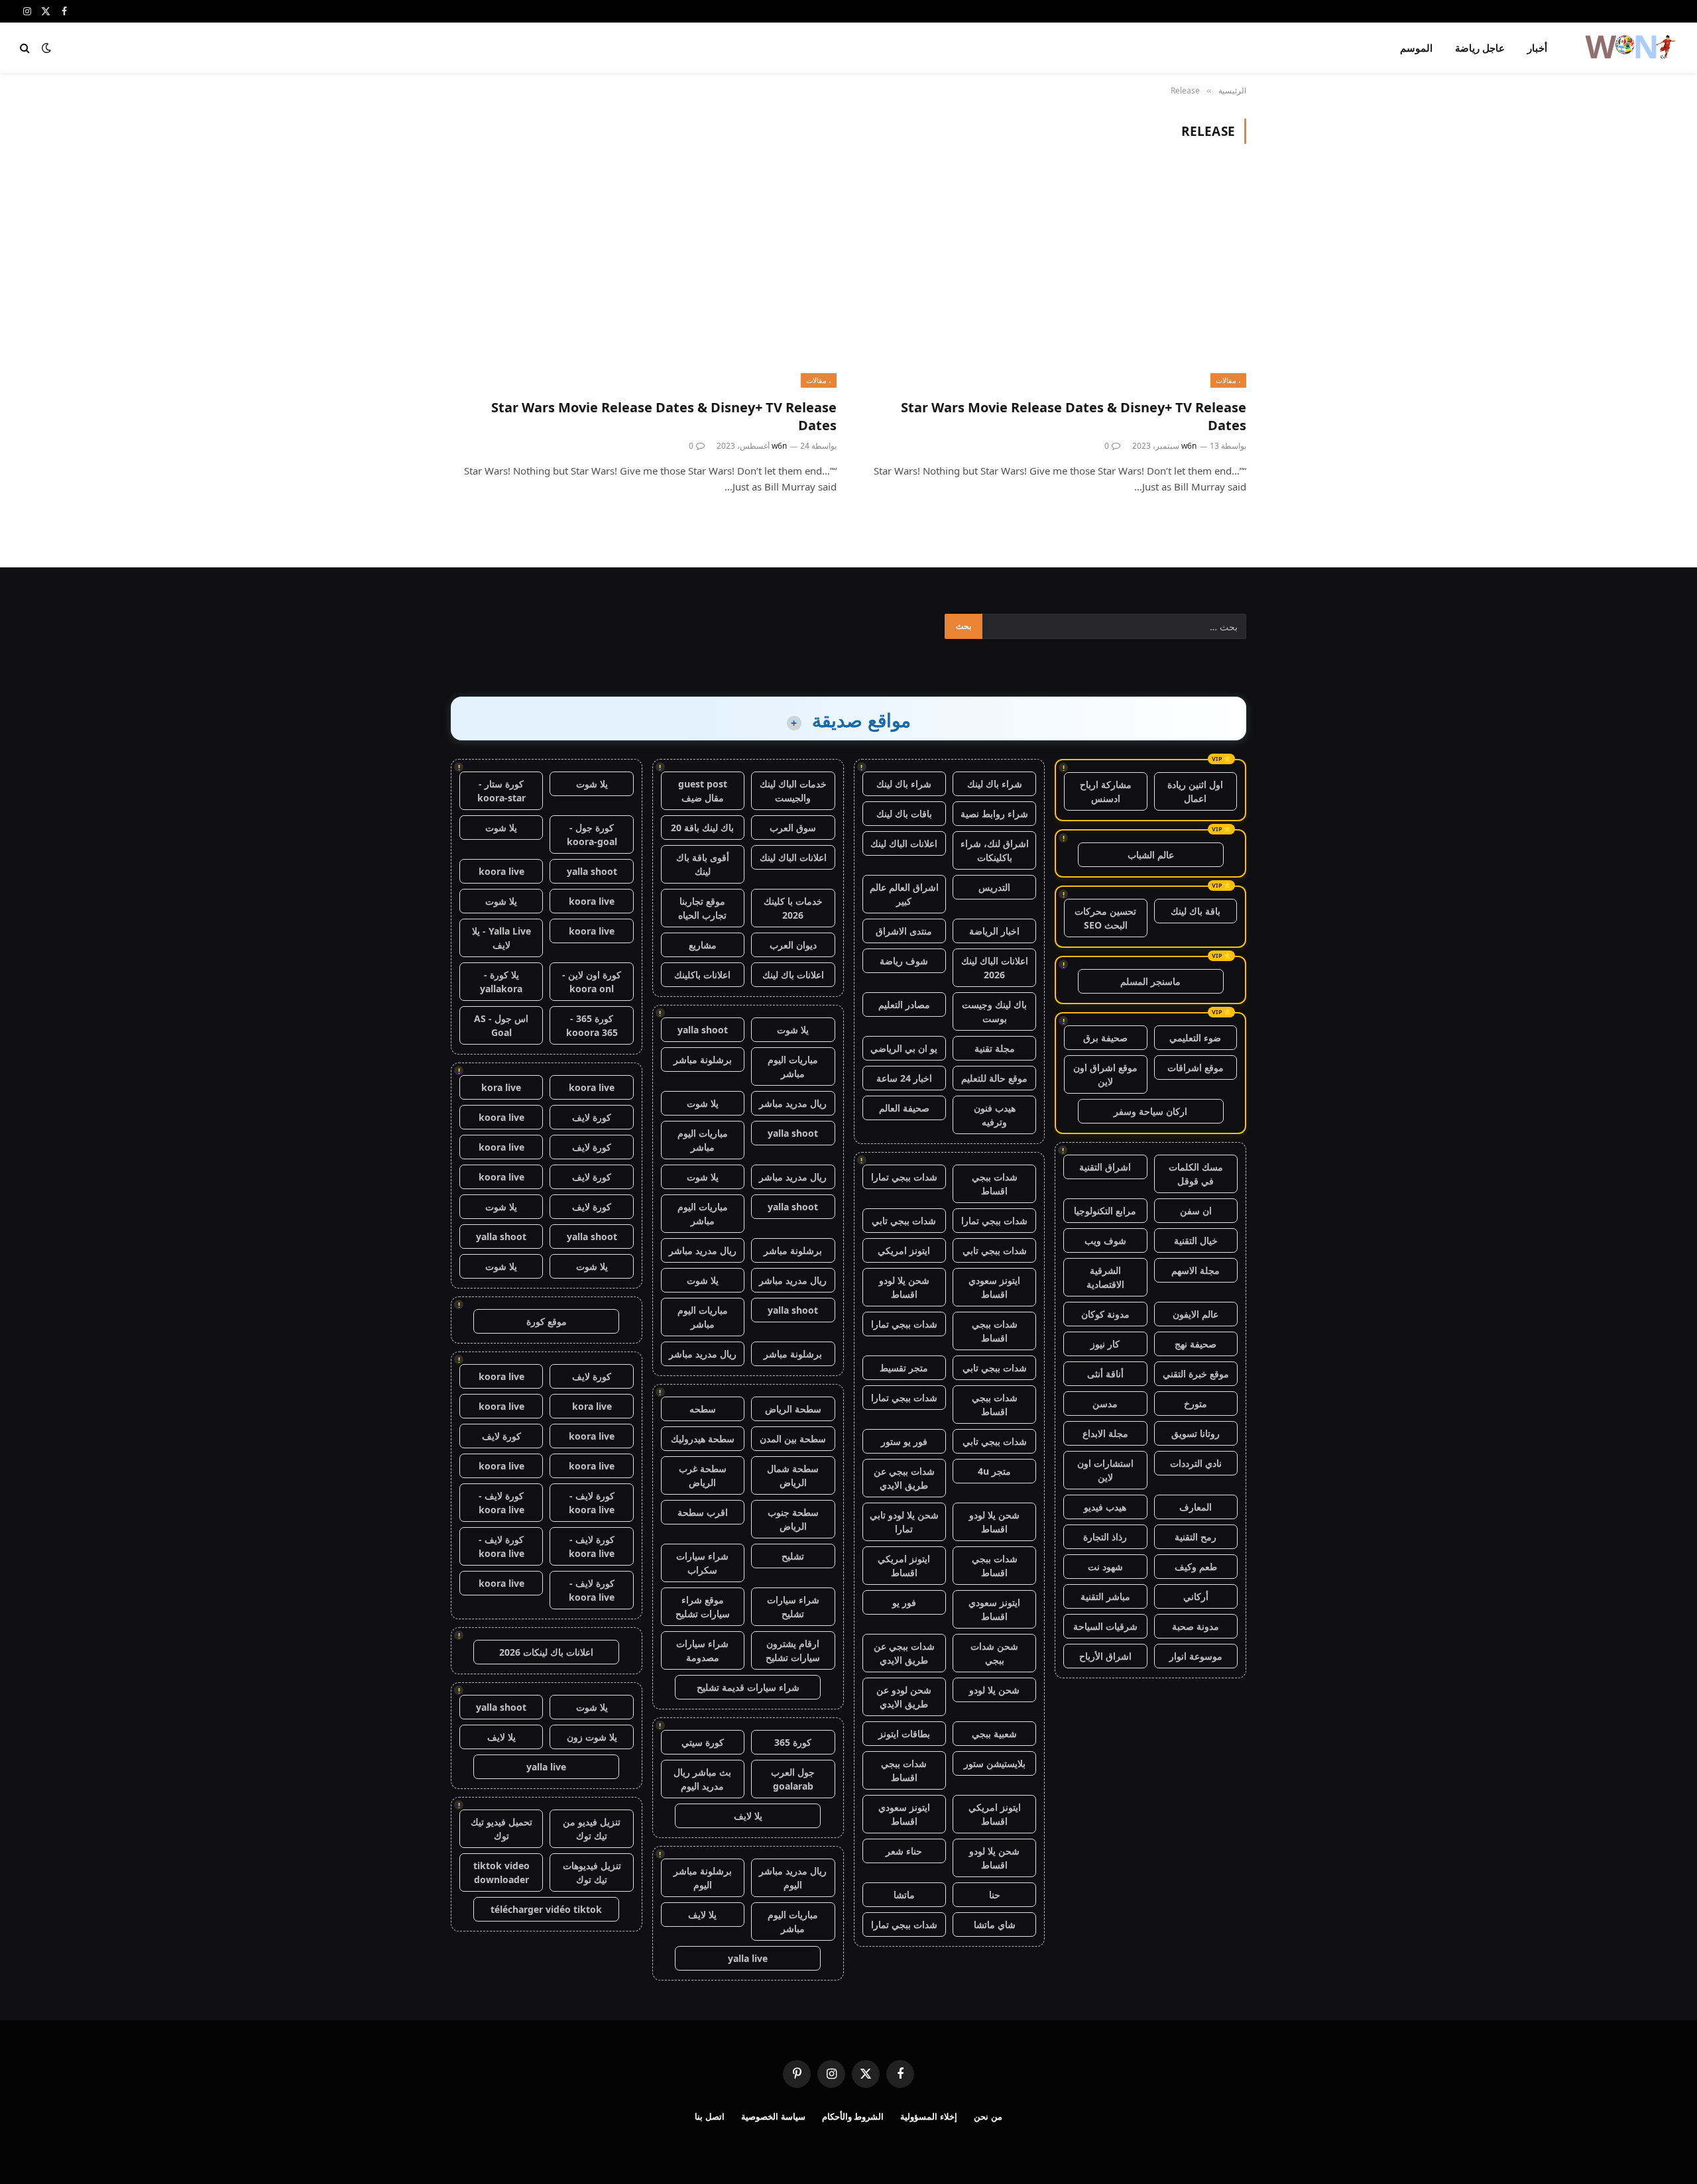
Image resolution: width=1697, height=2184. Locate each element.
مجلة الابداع (1105, 1433)
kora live (501, 1087)
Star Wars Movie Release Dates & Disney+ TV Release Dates (1074, 416)
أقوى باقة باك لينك (703, 864)
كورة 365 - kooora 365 (592, 1025)
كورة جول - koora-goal (592, 834)
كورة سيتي (703, 1742)
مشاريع (703, 945)
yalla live (748, 1958)
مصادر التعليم (904, 1005)
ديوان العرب (793, 945)
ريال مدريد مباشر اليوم (793, 1878)
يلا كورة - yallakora (501, 982)
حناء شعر (904, 1851)
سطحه (703, 1409)
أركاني (1196, 1596)
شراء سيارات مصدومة (702, 1650)
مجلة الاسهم (1196, 1270)
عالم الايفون (1196, 1314)
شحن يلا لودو (994, 1690)
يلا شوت (793, 1030)
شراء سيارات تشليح (793, 1607)
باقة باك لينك (1196, 911)
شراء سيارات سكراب (702, 1563)
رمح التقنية (1196, 1537)
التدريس (994, 887)
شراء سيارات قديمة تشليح (748, 1687)
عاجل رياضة (1480, 48)
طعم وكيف (1196, 1567)
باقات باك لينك (904, 814)
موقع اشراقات (1196, 1067)
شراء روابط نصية (994, 814)
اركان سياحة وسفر (1150, 1111)
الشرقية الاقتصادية (1105, 1277)
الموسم (1416, 48)
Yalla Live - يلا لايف (501, 938)
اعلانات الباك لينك (904, 843)
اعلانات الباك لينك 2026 (995, 968)
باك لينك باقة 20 (702, 828)
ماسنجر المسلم (1150, 981)
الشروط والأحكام (853, 2116)
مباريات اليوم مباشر (793, 1066)
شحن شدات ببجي (994, 1653)
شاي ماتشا (995, 1925)
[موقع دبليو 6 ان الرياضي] (1629, 48)
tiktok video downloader (501, 1872)
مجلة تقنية (995, 1048)
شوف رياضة (904, 961)
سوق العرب (793, 828)
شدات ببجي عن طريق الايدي (904, 1478)
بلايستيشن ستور (995, 1763)
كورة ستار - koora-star (501, 791)
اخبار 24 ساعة (904, 1078)
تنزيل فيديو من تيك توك (592, 1829)
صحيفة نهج (1196, 1344)
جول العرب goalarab (793, 1779)
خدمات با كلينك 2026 (793, 908)
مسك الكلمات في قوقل (1196, 1174)
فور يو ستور (904, 1441)
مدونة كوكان (1105, 1314)
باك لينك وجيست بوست (994, 1011)
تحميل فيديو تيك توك (501, 1829)
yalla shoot (703, 1030)
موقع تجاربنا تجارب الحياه (702, 908)
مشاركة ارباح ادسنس (1106, 791)
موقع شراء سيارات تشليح (703, 1607)
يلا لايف (748, 1816)
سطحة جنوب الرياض (793, 1519)
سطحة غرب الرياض (703, 1475)
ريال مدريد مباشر (793, 1103)
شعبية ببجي (994, 1734)
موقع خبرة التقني (1196, 1374)
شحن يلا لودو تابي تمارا (904, 1522)
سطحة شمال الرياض (793, 1475)
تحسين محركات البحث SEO (1105, 918)
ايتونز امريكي (904, 1250)
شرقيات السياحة (1105, 1626)
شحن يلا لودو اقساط (904, 1287)
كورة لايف (592, 1117)
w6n (1189, 446)
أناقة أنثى (1105, 1374)
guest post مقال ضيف (703, 791)
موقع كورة (547, 1321)
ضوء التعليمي (1195, 1038)
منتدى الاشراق (904, 931)
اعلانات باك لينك (793, 975)
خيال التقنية (1196, 1240)
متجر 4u (994, 1471)
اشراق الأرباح (1105, 1656)
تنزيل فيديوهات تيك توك (592, 1872)
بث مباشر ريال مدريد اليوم (702, 1779)
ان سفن (1196, 1211)
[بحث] (26, 48)
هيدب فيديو (1105, 1507)
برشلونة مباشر (703, 1060)
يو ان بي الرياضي (904, 1048)
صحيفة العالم (904, 1108)
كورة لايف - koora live (592, 1503)
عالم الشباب (1151, 855)
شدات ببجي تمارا (904, 1177)
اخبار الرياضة (994, 931)
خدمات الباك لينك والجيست (793, 791)
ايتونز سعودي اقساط (994, 1287)
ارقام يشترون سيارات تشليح (793, 1650)
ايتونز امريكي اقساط (904, 1566)
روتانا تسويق (1196, 1433)
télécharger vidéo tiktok (546, 1909)
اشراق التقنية (1105, 1167)
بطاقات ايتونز (904, 1734)
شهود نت (1105, 1567)
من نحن (988, 2116)
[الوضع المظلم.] (46, 48)
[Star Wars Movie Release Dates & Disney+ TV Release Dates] (1053, 279)
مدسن (1105, 1404)
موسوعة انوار (1196, 1656)
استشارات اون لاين (1105, 1470)
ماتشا (904, 1895)
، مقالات (1228, 380)
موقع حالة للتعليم (994, 1078)
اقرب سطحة (703, 1512)
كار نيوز (1105, 1344)
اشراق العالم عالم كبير (904, 894)
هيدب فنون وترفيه (995, 1115)
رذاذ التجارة (1105, 1537)
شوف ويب (1105, 1240)
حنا (995, 1895)
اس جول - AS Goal (501, 1025)
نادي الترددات (1196, 1463)
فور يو (904, 1602)
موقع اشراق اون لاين (1105, 1074)
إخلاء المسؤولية (929, 2116)
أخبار (1537, 48)
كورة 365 (793, 1742)
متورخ (1196, 1404)
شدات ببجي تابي (904, 1221)
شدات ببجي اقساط (995, 1184)
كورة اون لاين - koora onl (592, 982)
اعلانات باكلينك (702, 975)
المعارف (1196, 1507)
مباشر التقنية (1105, 1596)
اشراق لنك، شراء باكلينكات (995, 850)
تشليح (793, 1556)
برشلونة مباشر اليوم (703, 1878)
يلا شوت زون (592, 1737)
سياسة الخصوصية (773, 2116)
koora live (501, 871)
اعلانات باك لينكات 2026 (546, 1652)
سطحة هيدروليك (703, 1439)
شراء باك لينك (995, 784)
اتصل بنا (710, 2116)
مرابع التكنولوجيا (1105, 1211)
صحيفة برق (1105, 1038)
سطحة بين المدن (793, 1439)
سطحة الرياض (793, 1409)
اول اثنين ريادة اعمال (1195, 791)
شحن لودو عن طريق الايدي (904, 1697)
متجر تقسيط (904, 1368)
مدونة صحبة (1196, 1626)
